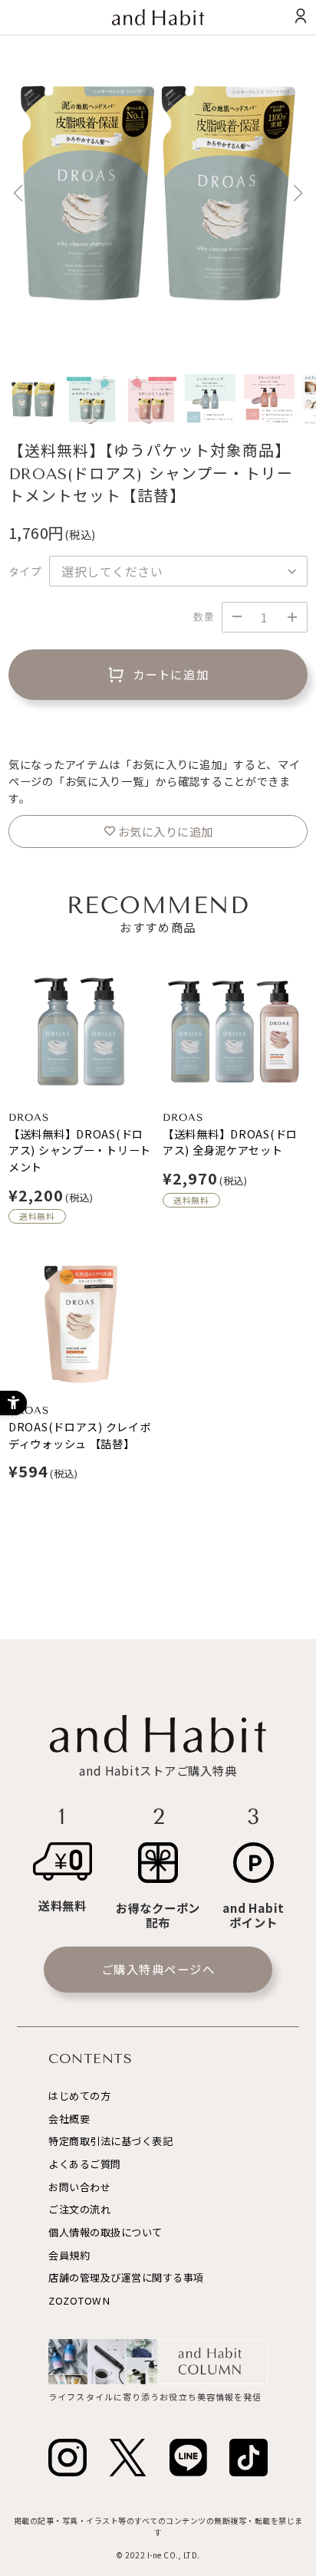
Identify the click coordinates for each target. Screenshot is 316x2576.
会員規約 (69, 2255)
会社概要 (69, 2119)
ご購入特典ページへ (158, 1969)
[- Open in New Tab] (67, 2458)
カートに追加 (171, 674)
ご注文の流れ (79, 2209)
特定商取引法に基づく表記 (110, 2141)
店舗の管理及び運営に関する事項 (126, 2277)
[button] (298, 193)
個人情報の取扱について (105, 2232)
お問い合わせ (79, 2187)
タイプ (25, 571)
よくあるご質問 (85, 2164)
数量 (204, 617)
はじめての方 (79, 2096)
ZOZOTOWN (79, 2300)
